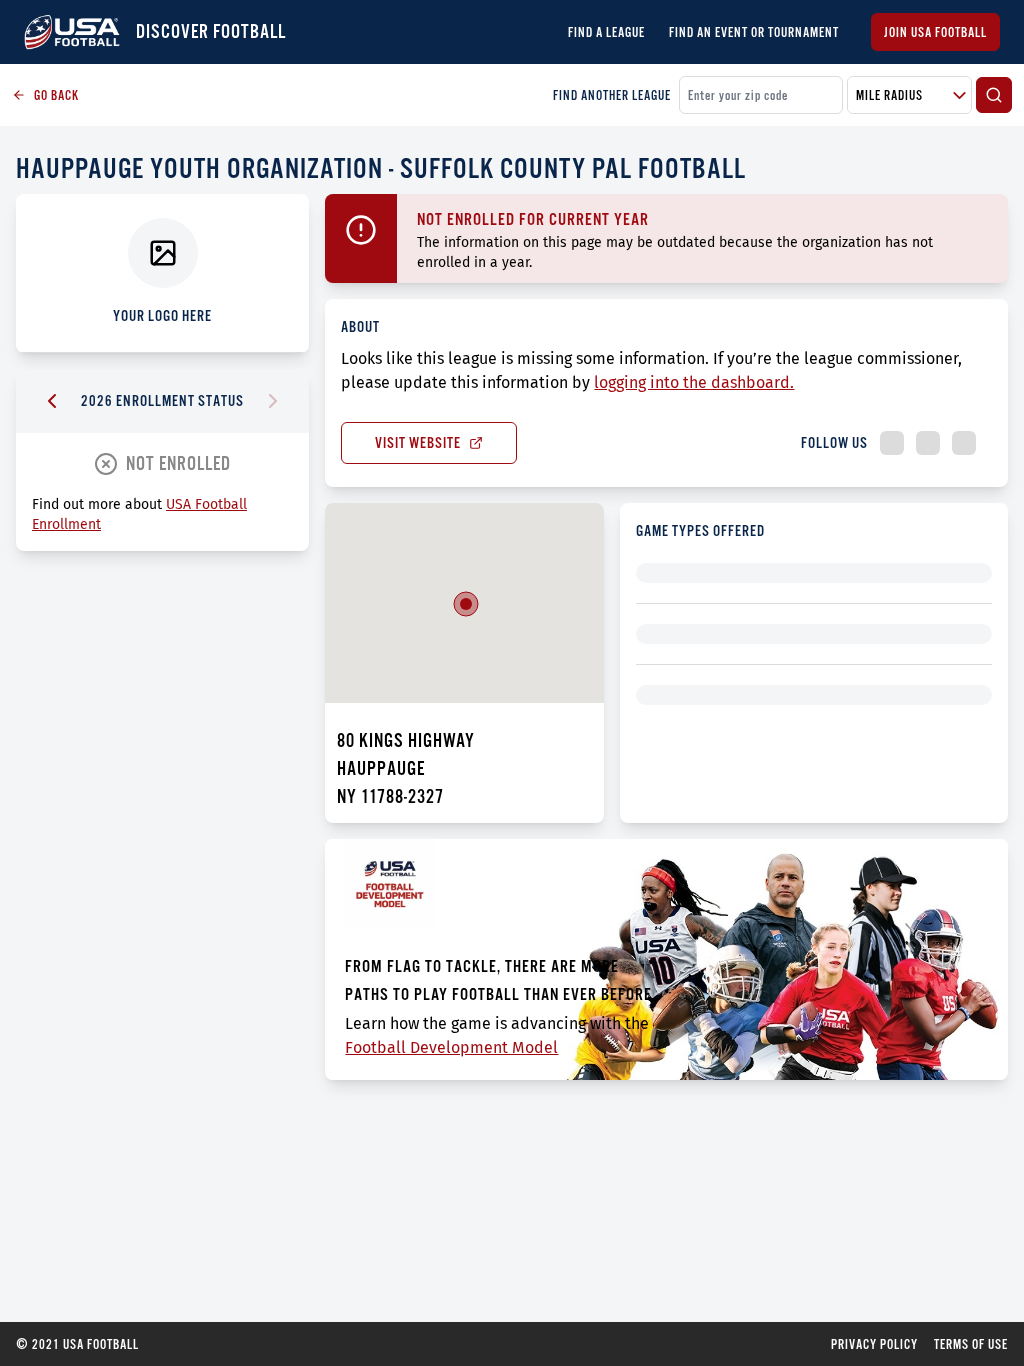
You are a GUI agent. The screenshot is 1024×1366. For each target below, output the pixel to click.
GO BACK (56, 95)
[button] (466, 604)
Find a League (606, 32)
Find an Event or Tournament (754, 32)
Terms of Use (971, 1344)
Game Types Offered (700, 530)
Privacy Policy (874, 1344)
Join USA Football (935, 32)
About (360, 326)
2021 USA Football (77, 1344)
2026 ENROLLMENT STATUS (162, 400)
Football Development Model (451, 1047)
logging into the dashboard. (694, 382)
